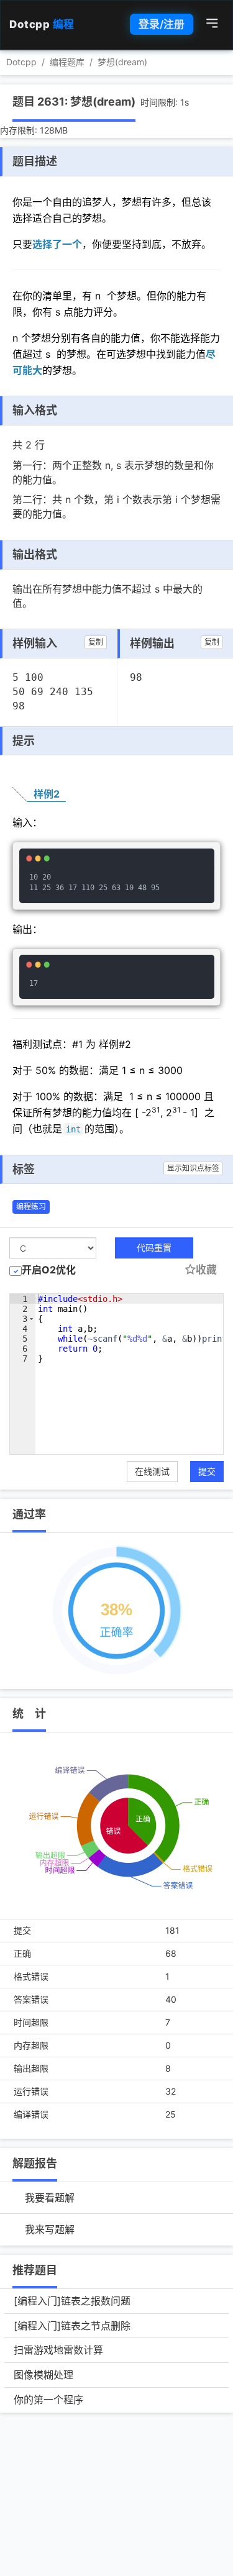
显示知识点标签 (193, 1168)
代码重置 (154, 1248)
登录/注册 (162, 24)
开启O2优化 (49, 1270)
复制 (96, 642)
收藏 (206, 1270)
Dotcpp (42, 24)
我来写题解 (50, 2229)
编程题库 (67, 62)
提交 (207, 1471)
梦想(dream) (122, 62)
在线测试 (152, 1471)
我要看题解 (50, 2198)
